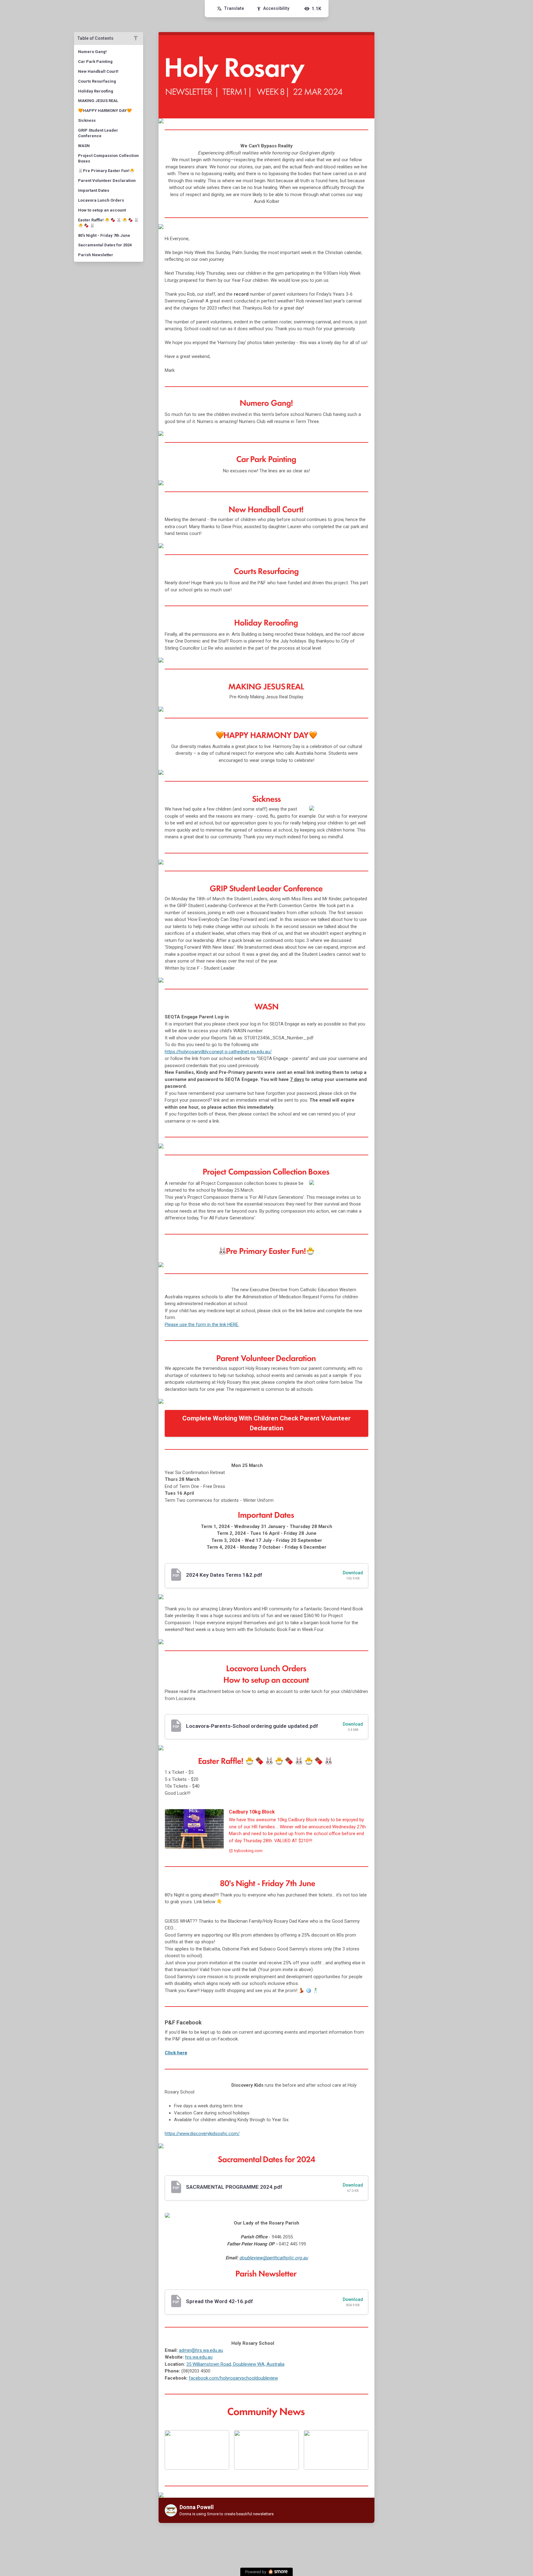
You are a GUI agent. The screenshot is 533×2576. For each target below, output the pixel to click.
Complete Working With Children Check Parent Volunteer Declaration (266, 1423)
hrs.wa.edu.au (199, 2357)
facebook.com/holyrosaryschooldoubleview (233, 2378)
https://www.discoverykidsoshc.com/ (202, 2134)
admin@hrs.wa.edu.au (201, 2350)
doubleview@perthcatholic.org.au (274, 2258)
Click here (176, 2053)
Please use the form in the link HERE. (202, 1325)
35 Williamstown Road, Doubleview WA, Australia (235, 2364)
